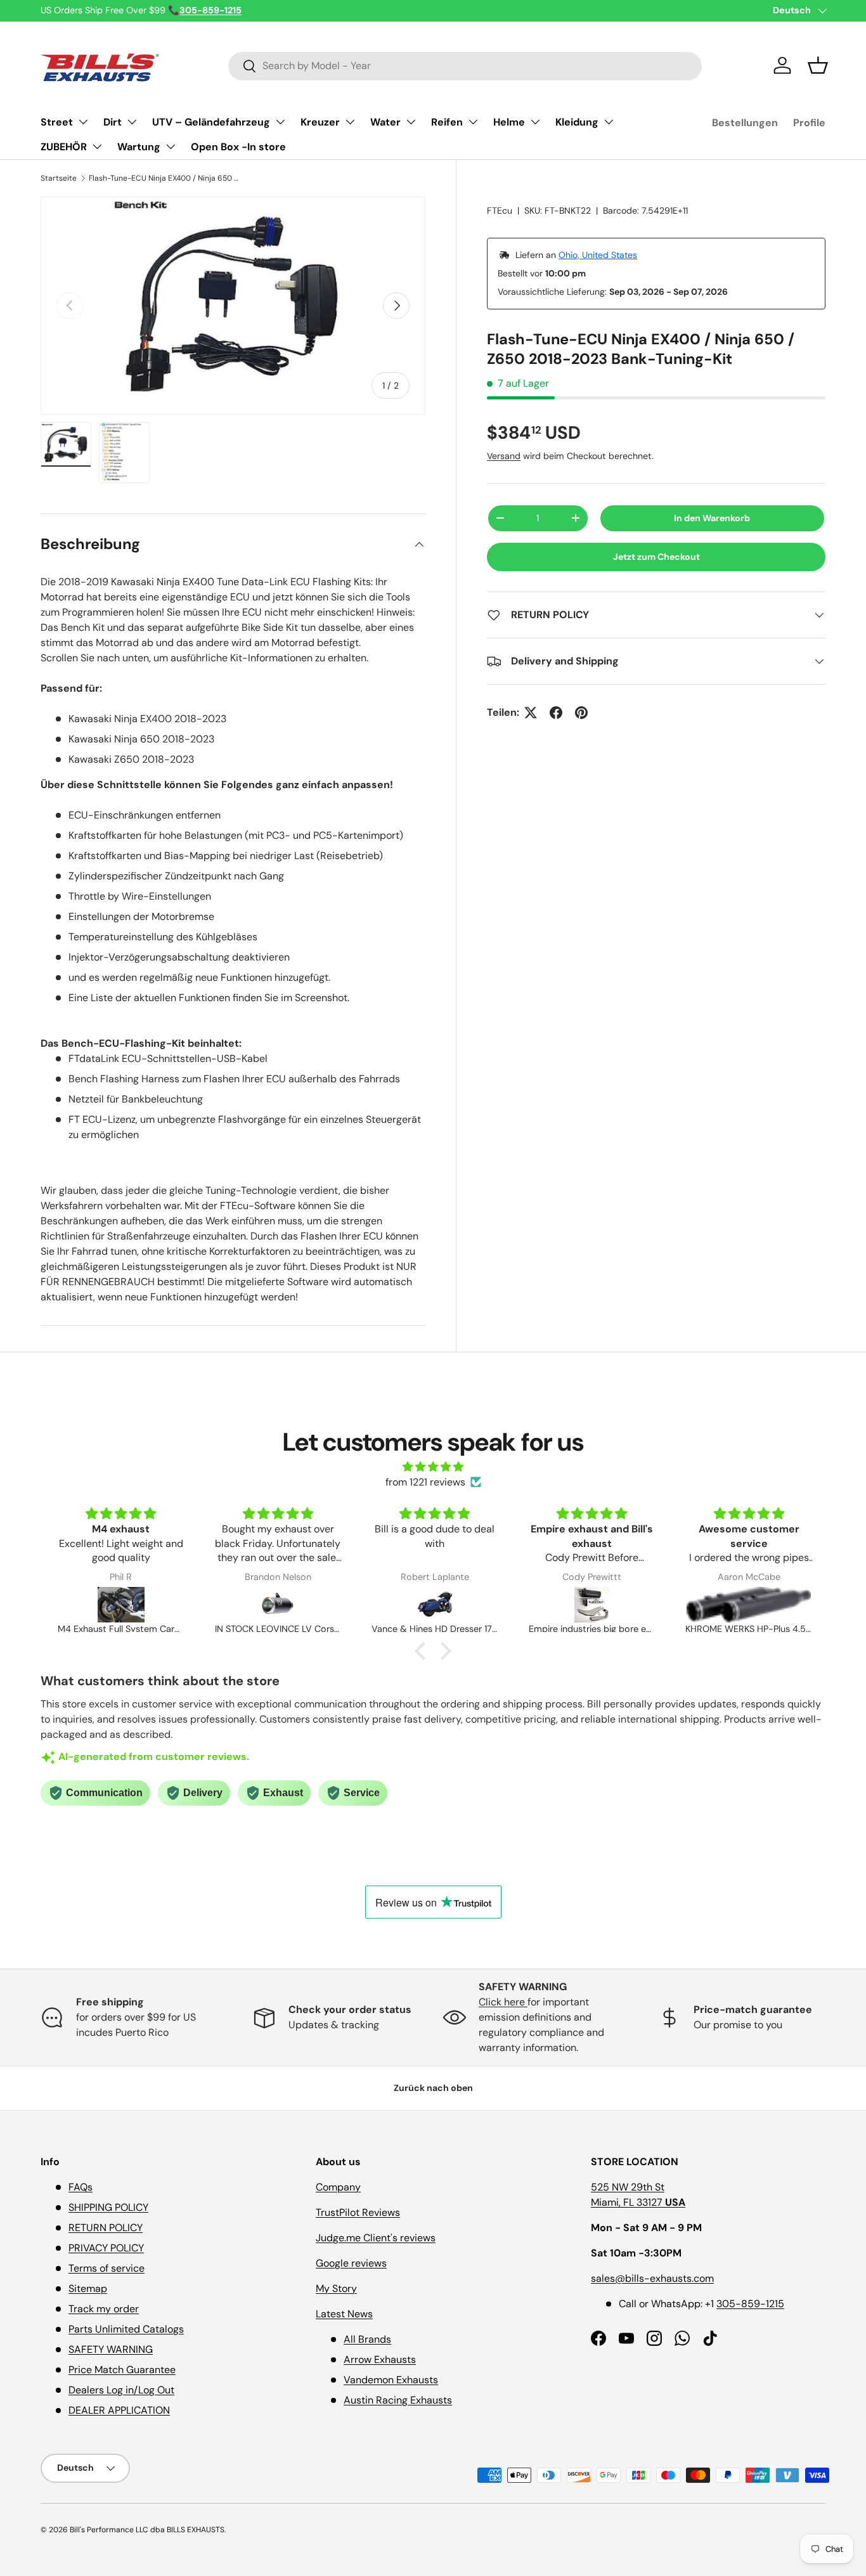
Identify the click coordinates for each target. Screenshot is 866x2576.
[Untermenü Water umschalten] (411, 122)
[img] (433, 1467)
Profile (809, 123)
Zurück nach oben (433, 2088)
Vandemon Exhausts (391, 2380)
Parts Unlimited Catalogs (126, 2329)
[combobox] (465, 66)
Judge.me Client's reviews (376, 2238)
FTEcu (500, 210)
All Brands (367, 2339)
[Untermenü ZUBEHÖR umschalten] (97, 146)
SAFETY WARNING (111, 2349)
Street (57, 122)
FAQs (81, 2187)
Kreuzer (320, 122)
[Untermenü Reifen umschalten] (473, 122)
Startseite (59, 178)
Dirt (113, 122)
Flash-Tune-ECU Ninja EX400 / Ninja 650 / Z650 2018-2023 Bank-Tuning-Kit (165, 178)
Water (385, 122)
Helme (509, 122)
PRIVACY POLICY (106, 2248)
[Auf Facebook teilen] (556, 713)
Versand (504, 456)
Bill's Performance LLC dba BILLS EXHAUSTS (147, 2530)
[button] (818, 65)
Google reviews (351, 2263)
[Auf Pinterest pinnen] (581, 713)
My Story (336, 2288)
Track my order (104, 2309)
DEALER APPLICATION (119, 2410)
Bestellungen (745, 123)
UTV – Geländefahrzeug (211, 122)
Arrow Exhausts (380, 2359)
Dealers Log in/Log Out (121, 2390)
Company (338, 2187)
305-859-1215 (750, 2304)
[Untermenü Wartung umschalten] (171, 146)
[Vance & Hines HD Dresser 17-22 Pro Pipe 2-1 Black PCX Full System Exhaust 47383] (435, 1605)
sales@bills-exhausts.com (652, 2278)
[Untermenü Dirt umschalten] (132, 122)
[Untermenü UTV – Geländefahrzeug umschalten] (280, 122)
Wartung (139, 147)
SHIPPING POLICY (108, 2207)
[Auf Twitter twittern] (531, 713)
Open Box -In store (238, 147)
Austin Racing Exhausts (398, 2400)
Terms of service (107, 2268)
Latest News (344, 2314)
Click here (503, 2002)
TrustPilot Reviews (358, 2212)
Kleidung (577, 122)
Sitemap (88, 2288)
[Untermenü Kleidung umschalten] (609, 122)
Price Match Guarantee (122, 2370)
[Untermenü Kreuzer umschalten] (350, 122)
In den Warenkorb (712, 518)
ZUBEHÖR (64, 147)
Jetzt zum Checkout (656, 557)
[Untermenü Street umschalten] (83, 122)
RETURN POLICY (106, 2228)
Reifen (447, 122)
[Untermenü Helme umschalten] (535, 122)
